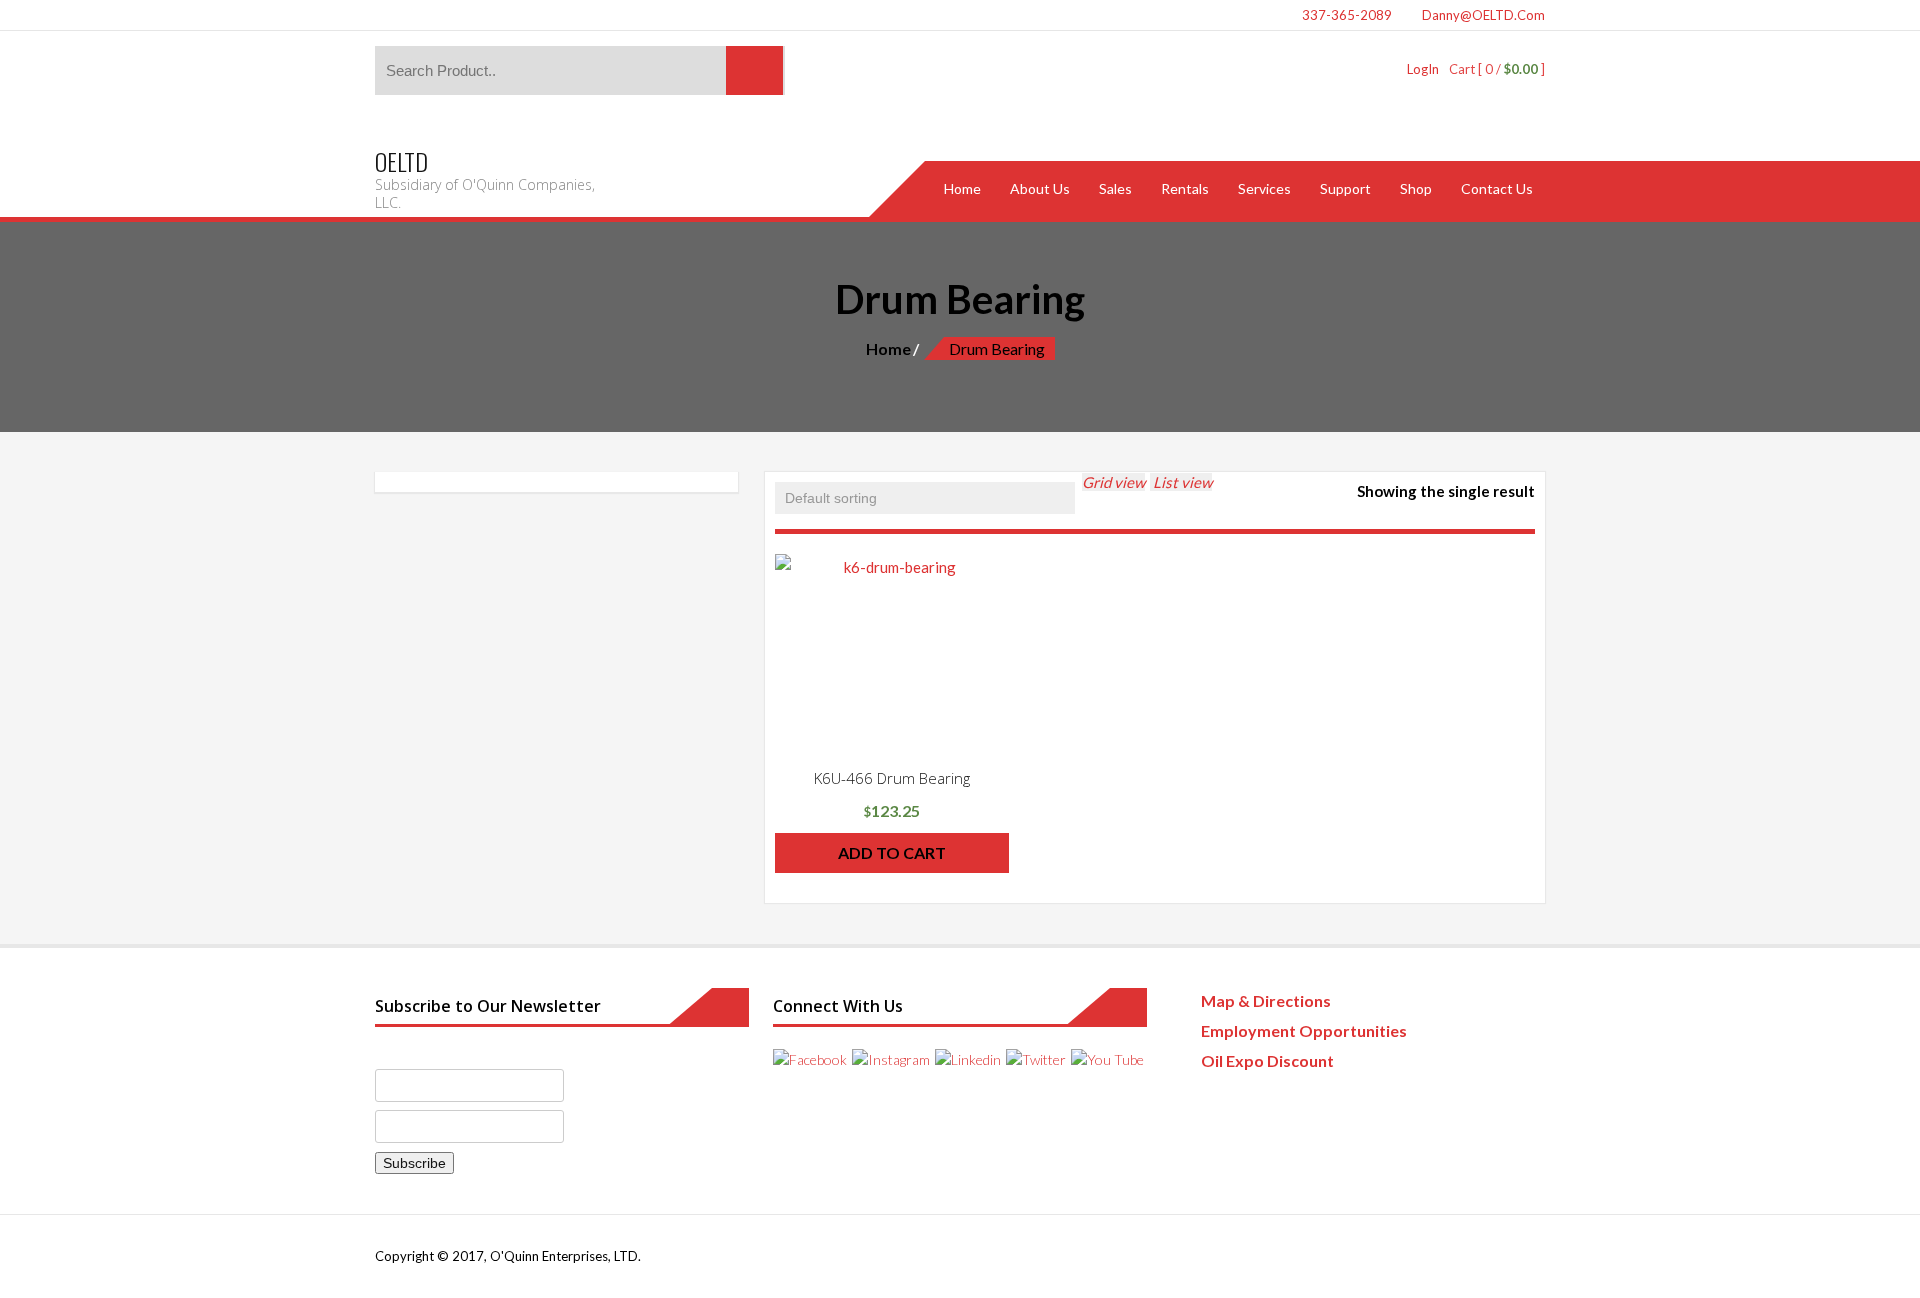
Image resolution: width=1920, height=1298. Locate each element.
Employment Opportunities (1304, 1030)
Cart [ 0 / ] (1497, 69)
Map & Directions (1266, 1000)
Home (888, 348)
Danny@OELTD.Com (1482, 15)
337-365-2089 (1345, 15)
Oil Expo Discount (1267, 1060)
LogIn (1423, 69)
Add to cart (892, 852)
